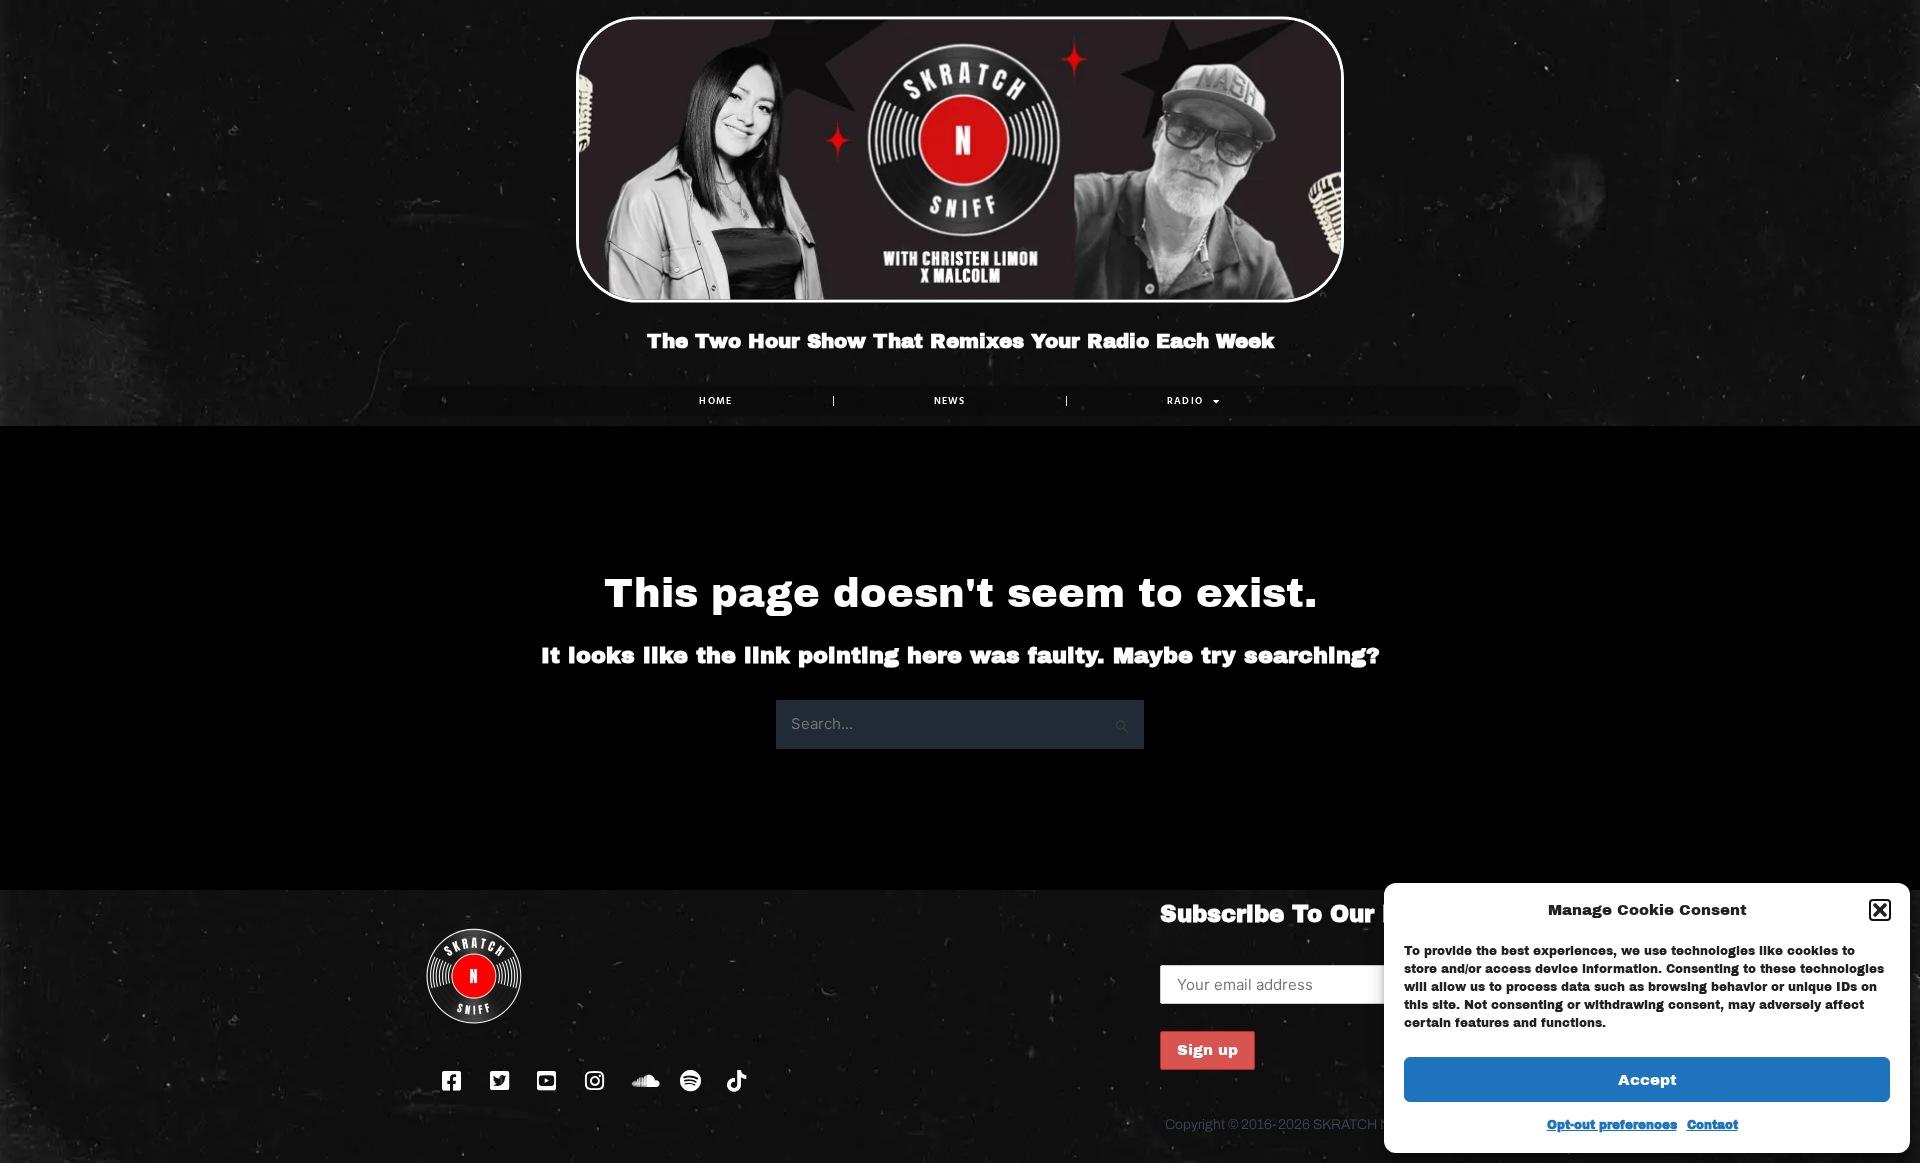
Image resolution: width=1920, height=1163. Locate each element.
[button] (1880, 910)
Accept (1647, 1080)
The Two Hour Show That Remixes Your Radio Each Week (960, 341)
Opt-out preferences (1612, 1125)
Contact (1712, 1125)
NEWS (950, 400)
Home (715, 400)
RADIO (1185, 400)
